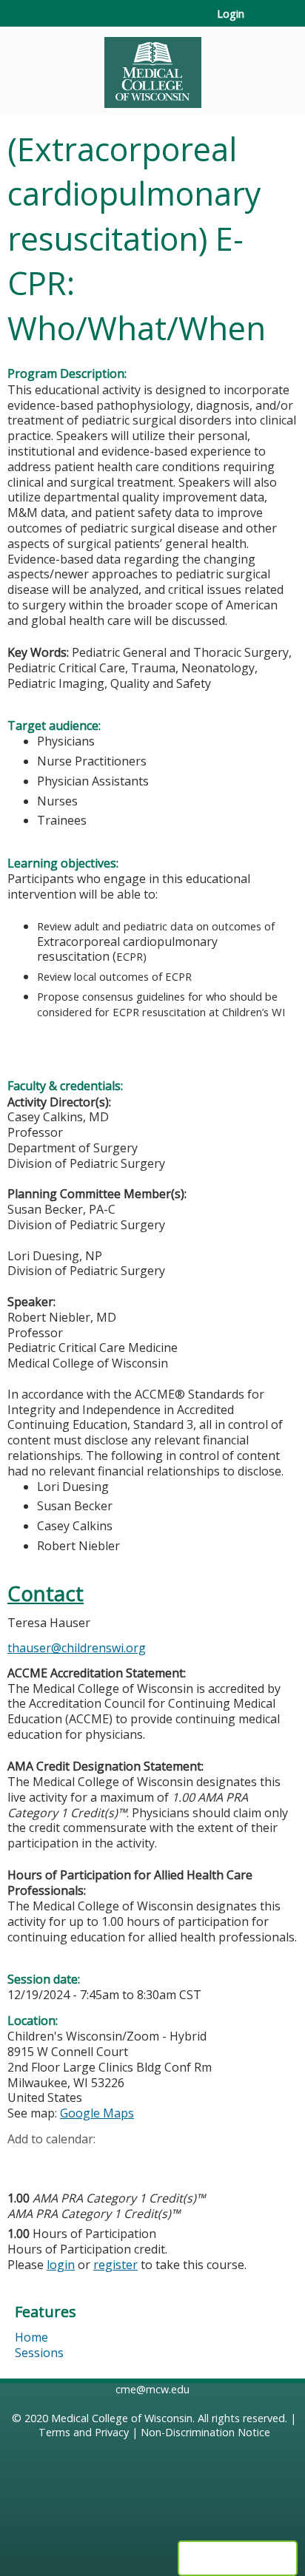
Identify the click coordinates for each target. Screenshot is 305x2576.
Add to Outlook (125, 2162)
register (115, 2265)
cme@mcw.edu (152, 2389)
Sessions (39, 2353)
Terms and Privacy (84, 2432)
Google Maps (97, 2113)
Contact (46, 1593)
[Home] (152, 67)
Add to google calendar (23, 2162)
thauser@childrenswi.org (77, 1648)
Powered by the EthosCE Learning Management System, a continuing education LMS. (238, 2558)
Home (31, 2337)
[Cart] (262, 21)
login (61, 2265)
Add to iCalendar (89, 2161)
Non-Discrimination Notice (205, 2432)
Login (231, 14)
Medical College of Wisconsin (122, 2418)
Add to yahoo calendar (56, 2162)
